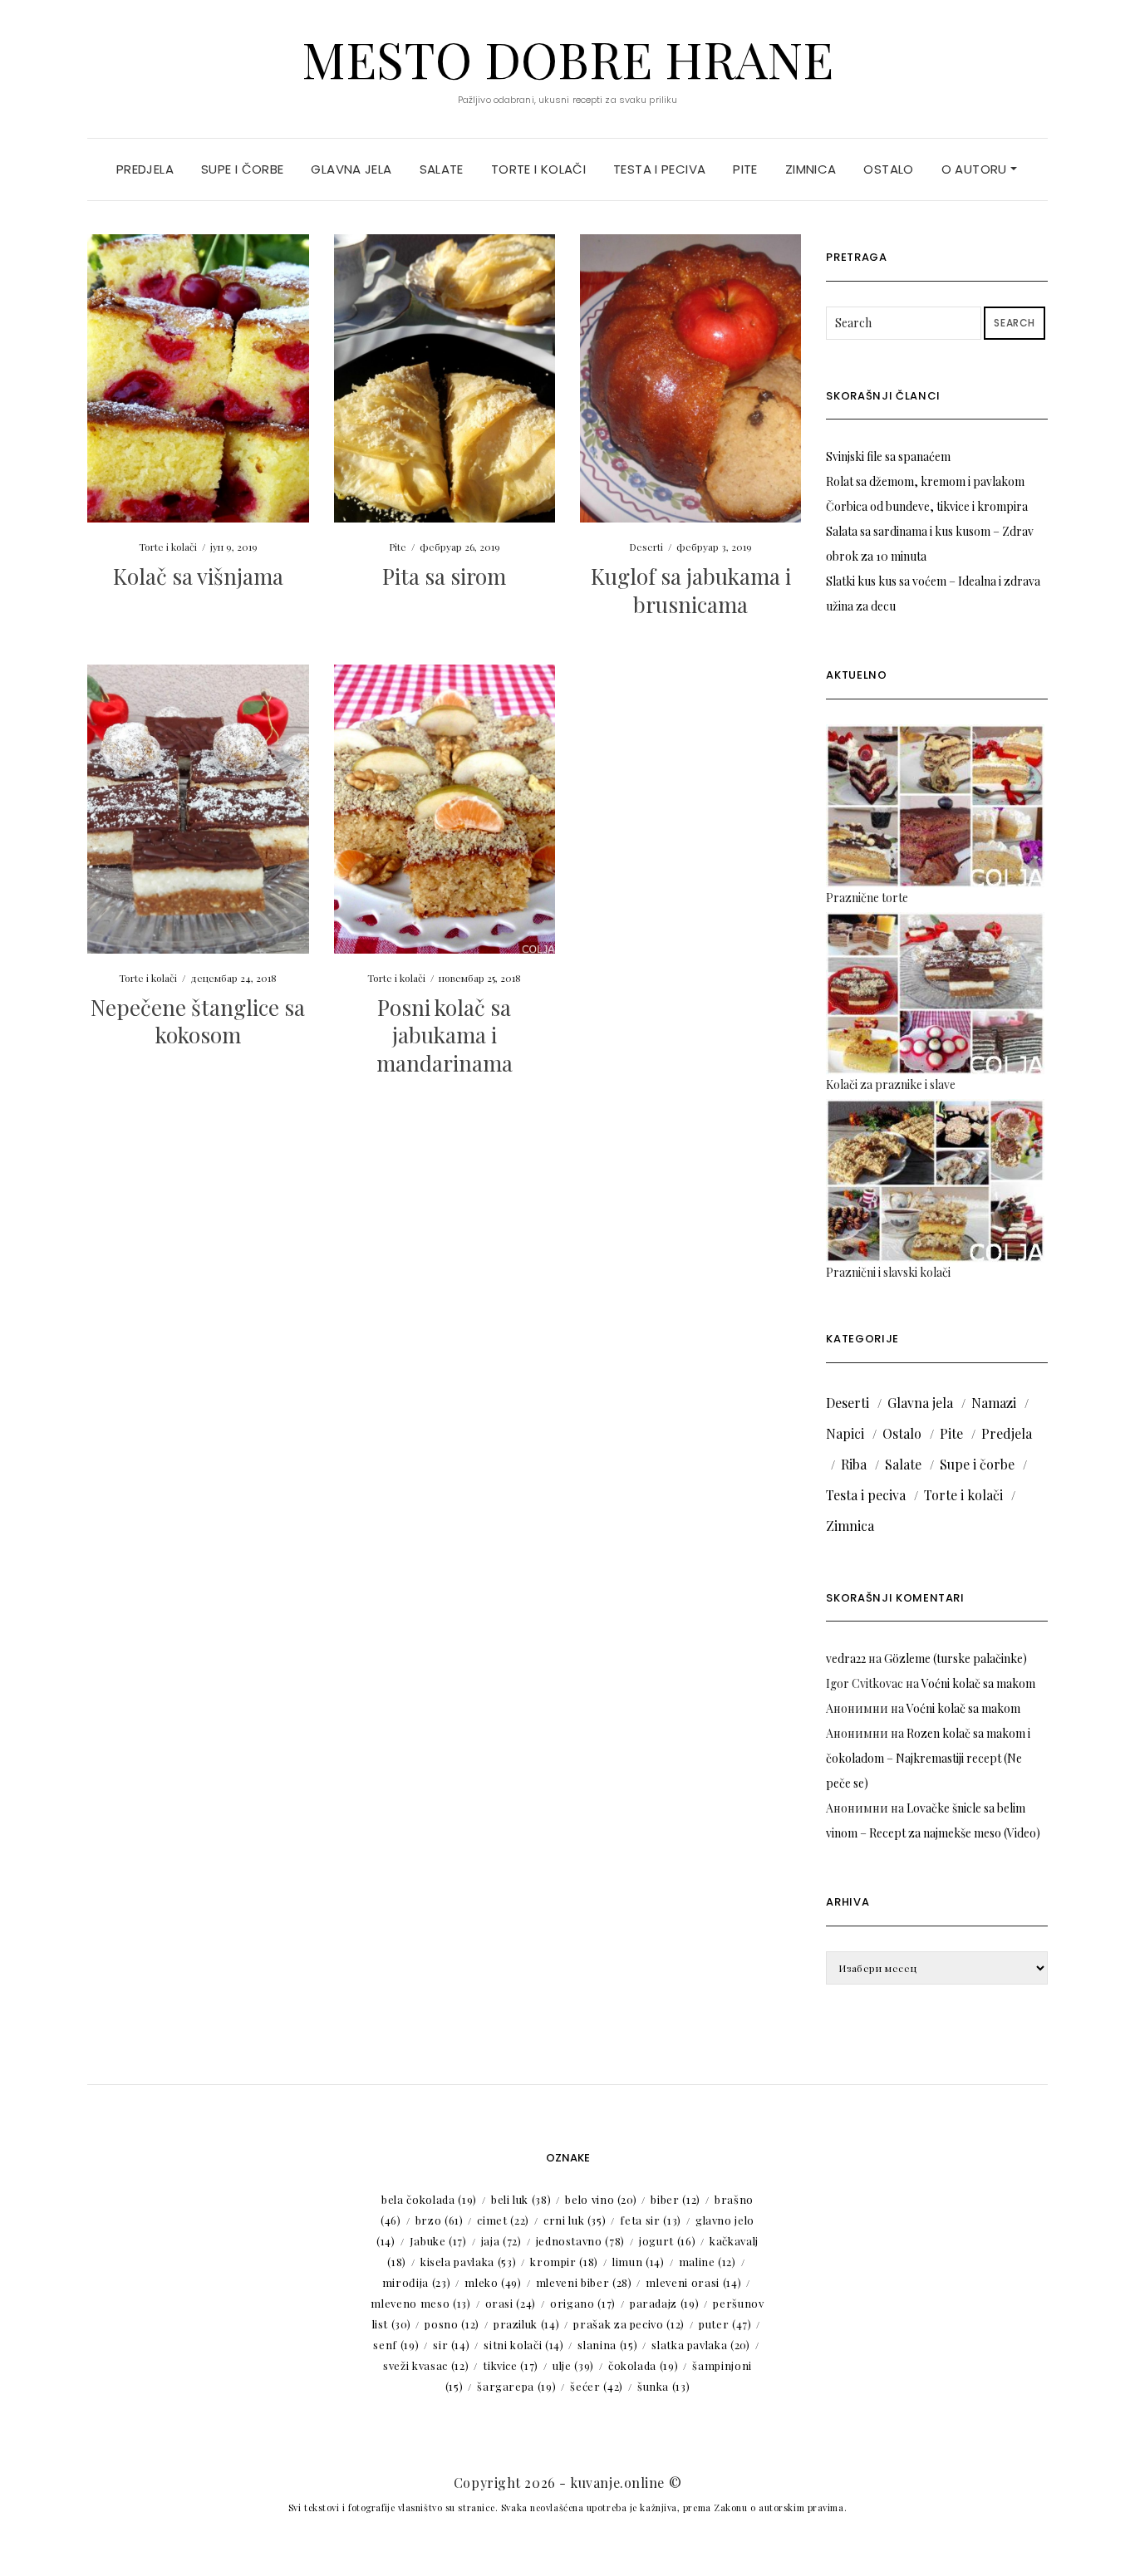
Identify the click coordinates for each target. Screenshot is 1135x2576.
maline (708, 2262)
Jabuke (438, 2241)
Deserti (646, 547)
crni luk (575, 2220)
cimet (503, 2220)
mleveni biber (584, 2282)
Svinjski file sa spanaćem (888, 456)
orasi (511, 2303)
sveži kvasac (426, 2365)
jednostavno (580, 2241)
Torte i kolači (538, 169)
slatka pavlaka (700, 2345)
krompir (564, 2262)
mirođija (416, 2282)
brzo (440, 2220)
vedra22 (846, 1658)
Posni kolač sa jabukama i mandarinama (445, 1035)
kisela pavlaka (468, 2262)
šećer (597, 2386)
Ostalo (888, 169)
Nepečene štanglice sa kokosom (198, 1021)
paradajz (664, 2303)
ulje (573, 2365)
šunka (664, 2386)
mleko (493, 2282)
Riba (854, 1464)
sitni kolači (523, 2345)
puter (725, 2324)
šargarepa (516, 2386)
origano (583, 2303)
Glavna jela (351, 169)
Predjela (145, 169)
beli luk (521, 2199)
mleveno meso (420, 2303)
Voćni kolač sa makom (978, 1683)
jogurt (667, 2241)
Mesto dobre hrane (567, 58)
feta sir (650, 2220)
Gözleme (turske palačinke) (956, 1658)
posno (452, 2324)
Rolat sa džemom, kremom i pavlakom (925, 481)
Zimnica (811, 169)
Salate (442, 169)
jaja (501, 2241)
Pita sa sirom (444, 576)
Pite (745, 169)
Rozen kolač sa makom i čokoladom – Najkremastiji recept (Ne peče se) (928, 1758)
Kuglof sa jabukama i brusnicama (691, 590)
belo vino (601, 2199)
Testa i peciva (659, 169)
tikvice (511, 2365)
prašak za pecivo (629, 2324)
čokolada (643, 2365)
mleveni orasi (693, 2282)
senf (396, 2345)
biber (676, 2199)
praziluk (526, 2324)
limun (639, 2262)
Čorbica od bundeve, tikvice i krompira (927, 506)
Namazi (994, 1403)
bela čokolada (429, 2199)
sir (451, 2345)
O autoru (976, 169)
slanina (607, 2345)
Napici (845, 1433)
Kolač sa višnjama (198, 576)
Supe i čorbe (243, 169)
